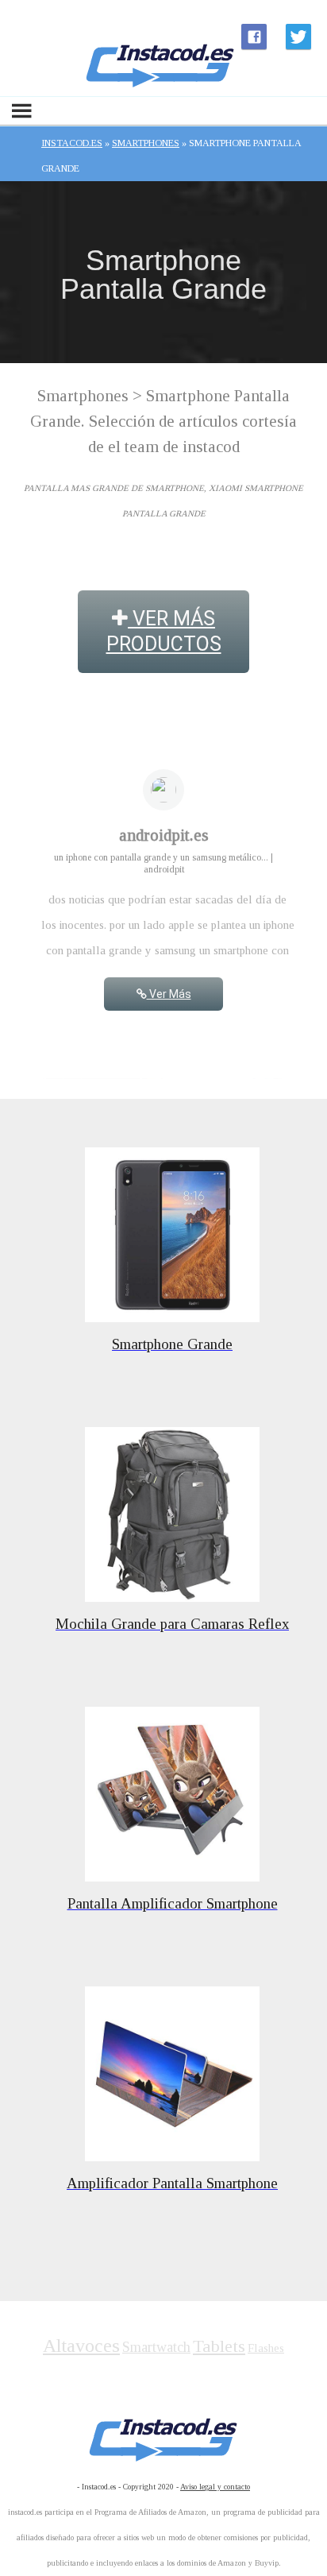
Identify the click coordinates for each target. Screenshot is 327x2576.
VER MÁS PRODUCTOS (164, 631)
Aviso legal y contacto (215, 2487)
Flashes (266, 2348)
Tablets (219, 2346)
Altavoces (81, 2346)
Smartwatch (156, 2347)
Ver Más (169, 994)
